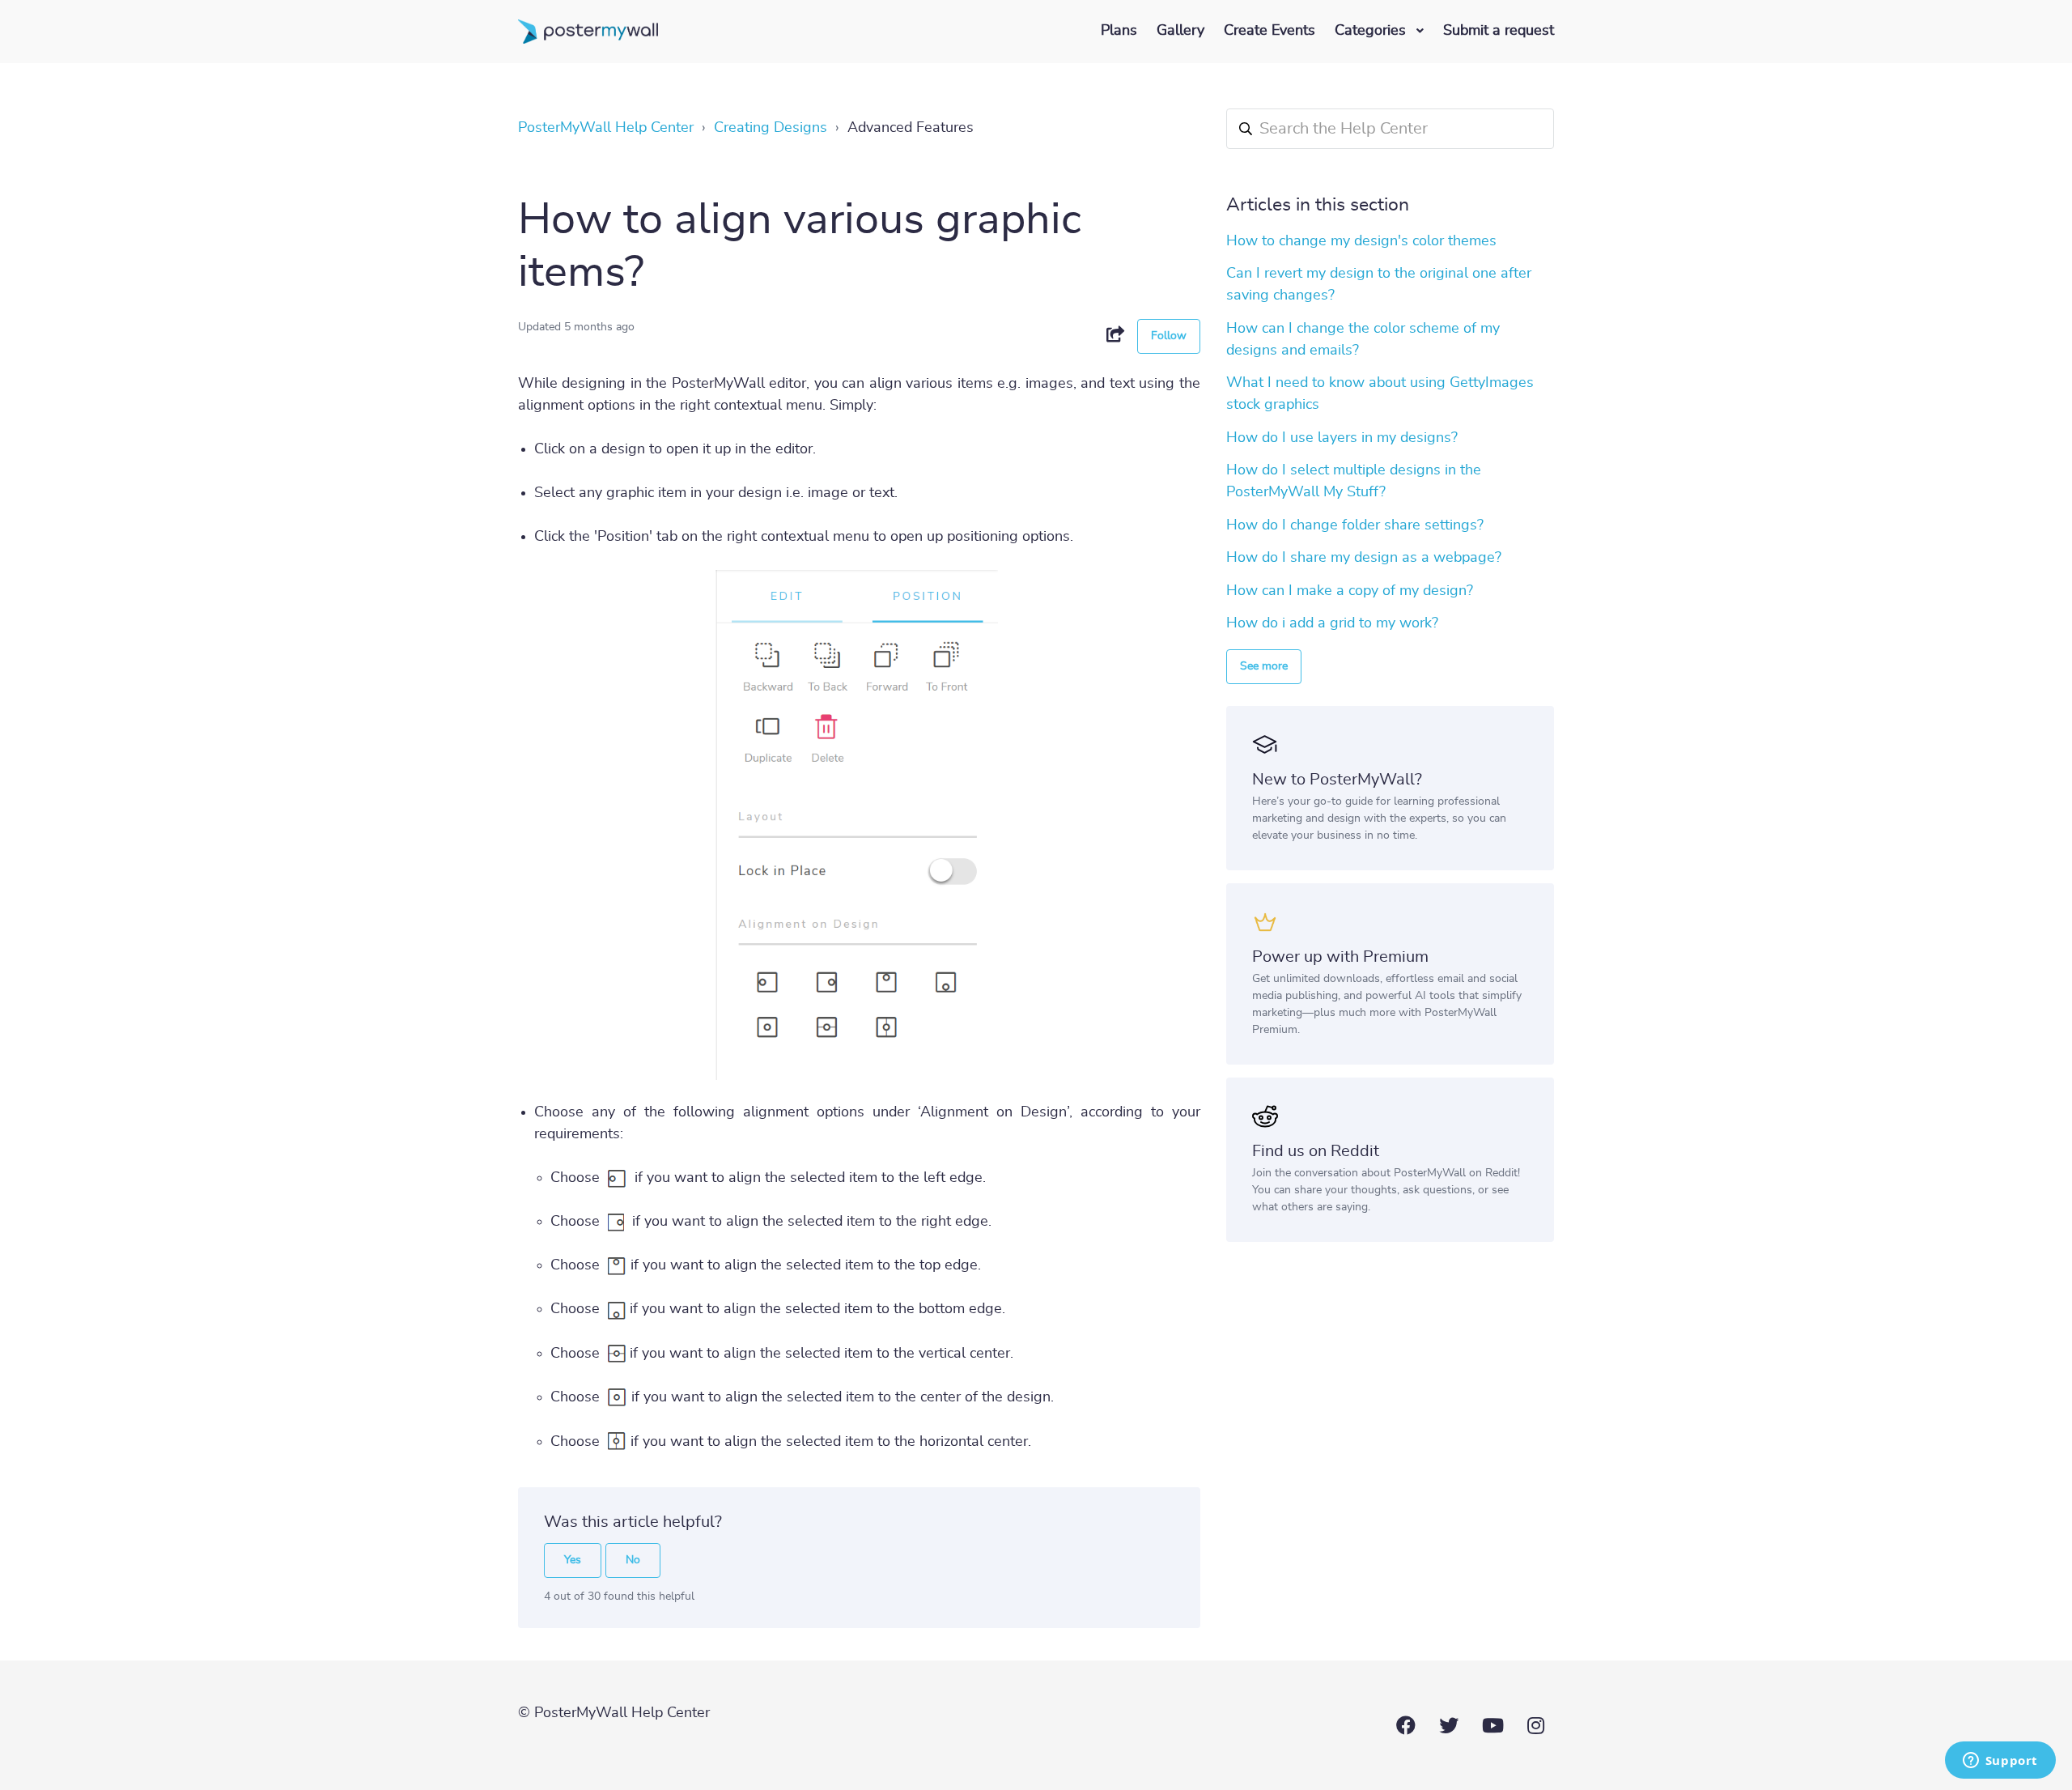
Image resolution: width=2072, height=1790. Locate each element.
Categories (1372, 31)
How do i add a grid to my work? (1332, 623)
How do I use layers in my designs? (1342, 438)
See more (1264, 666)
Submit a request (1499, 31)
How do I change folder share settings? (1355, 525)
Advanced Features (911, 128)
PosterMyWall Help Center (606, 128)
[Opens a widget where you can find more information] (2000, 1762)
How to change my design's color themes (1361, 241)
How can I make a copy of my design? (1350, 591)
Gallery (1180, 31)
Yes (573, 1560)
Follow (1169, 336)
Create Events (1270, 31)
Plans (1119, 31)
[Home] (588, 32)
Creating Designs (771, 128)
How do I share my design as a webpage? (1364, 558)
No (633, 1560)
